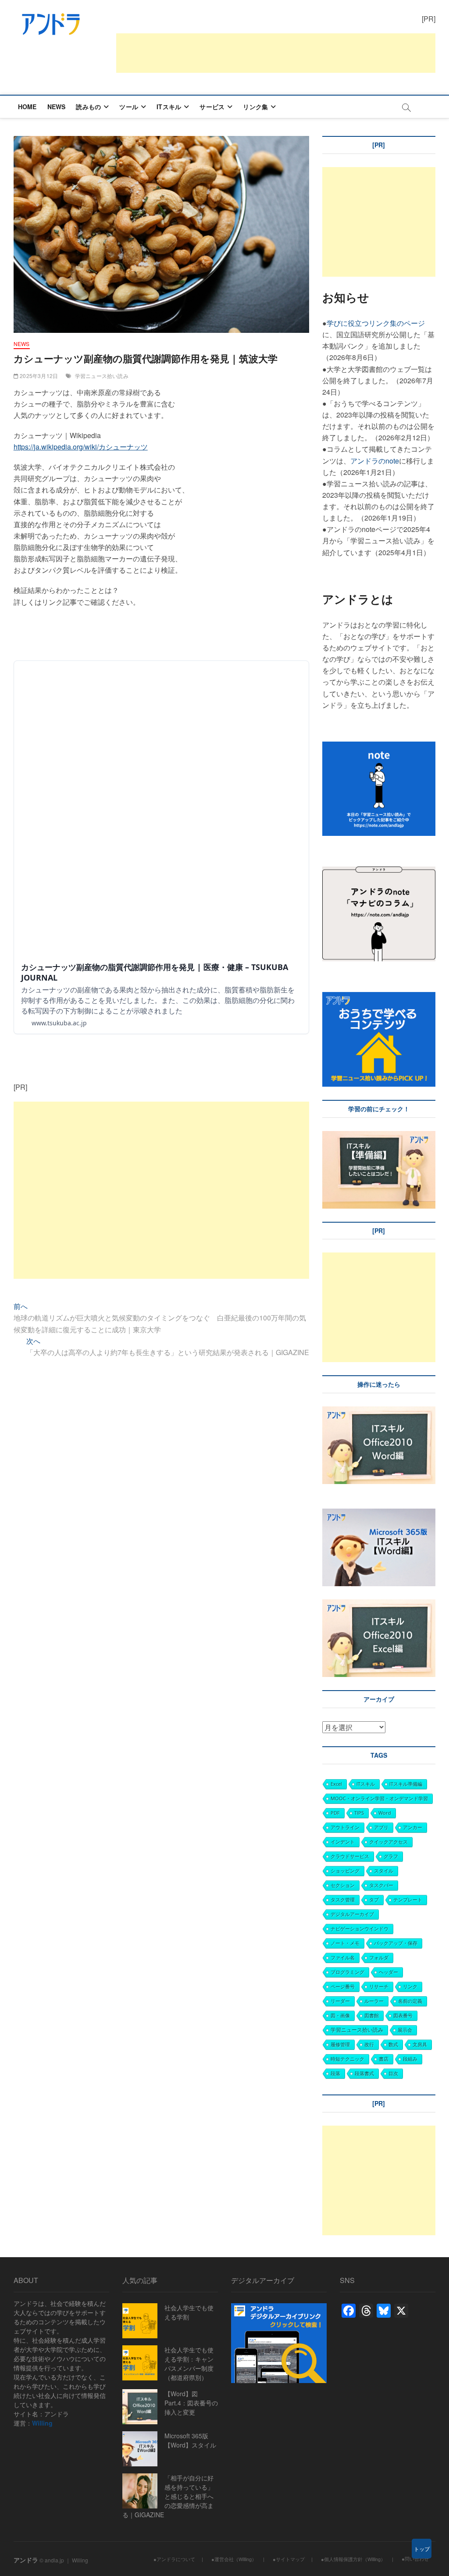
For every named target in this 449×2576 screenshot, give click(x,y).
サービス (212, 107)
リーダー (340, 2001)
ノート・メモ (345, 1943)
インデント (343, 1842)
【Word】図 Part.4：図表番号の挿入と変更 (191, 2403)
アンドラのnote (375, 461)
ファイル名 (343, 1957)
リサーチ (379, 1986)
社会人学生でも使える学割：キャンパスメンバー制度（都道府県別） (189, 2364)
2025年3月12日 (38, 376)
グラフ (391, 1856)
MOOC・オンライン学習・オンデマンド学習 (379, 1798)
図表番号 (403, 2015)
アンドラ (26, 2560)
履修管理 (340, 2044)
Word (385, 1813)
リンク (410, 1986)
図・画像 (340, 2015)
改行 (369, 2044)
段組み (410, 2059)
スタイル (384, 1871)
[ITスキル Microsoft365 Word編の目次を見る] (323, 1503)
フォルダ (379, 1957)
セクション (343, 1885)
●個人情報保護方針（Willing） (353, 2559)
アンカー (413, 1827)
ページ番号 (343, 1986)
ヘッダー (388, 1972)
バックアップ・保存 (396, 1943)
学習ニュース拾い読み (102, 376)
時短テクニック (347, 2059)
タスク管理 (343, 1900)
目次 (393, 2073)
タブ (374, 1900)
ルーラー (374, 2001)
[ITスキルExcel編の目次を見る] (379, 1605)
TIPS (359, 1813)
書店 (384, 2059)
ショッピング (345, 1871)
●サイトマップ (289, 2559)
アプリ (381, 1827)
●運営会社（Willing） (234, 2559)
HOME (27, 107)
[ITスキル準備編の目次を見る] (379, 1136)
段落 (335, 2073)
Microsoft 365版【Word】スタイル (190, 2440)
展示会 (405, 2030)
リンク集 (255, 107)
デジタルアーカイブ (352, 1914)
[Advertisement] (276, 53)
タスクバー (381, 1885)
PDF (335, 1813)
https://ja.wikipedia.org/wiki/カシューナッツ (81, 447)
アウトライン (345, 1827)
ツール (129, 107)
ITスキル (169, 107)
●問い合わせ (415, 2558)
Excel (336, 1784)
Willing (42, 2423)
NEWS (57, 107)
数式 (393, 2044)
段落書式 (364, 2073)
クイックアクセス (388, 1842)
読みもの (88, 107)
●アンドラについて (174, 2559)
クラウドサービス (350, 1856)
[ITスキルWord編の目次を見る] (379, 1412)
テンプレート (408, 1900)
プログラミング (347, 1972)
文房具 (420, 2044)
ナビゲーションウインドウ (360, 1928)
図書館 (372, 2015)
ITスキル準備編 (406, 1784)
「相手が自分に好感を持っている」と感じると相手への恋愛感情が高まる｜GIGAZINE (168, 2496)
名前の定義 (410, 2001)
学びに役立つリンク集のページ (376, 323)
